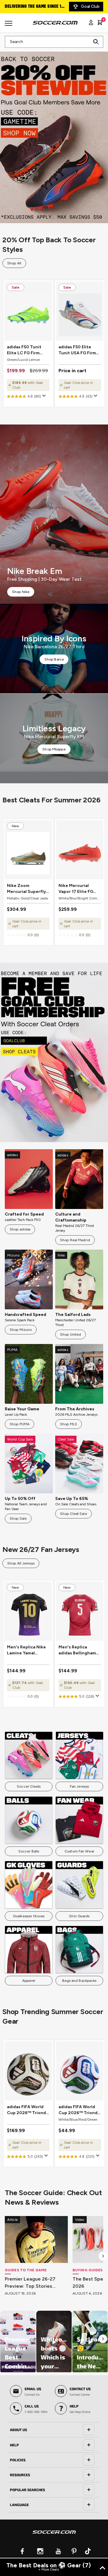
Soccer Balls (29, 1851)
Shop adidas (20, 1229)
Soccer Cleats (29, 1786)
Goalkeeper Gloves (29, 1916)
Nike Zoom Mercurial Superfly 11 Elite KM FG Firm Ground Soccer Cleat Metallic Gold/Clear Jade (26, 889)
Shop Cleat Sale (73, 1514)
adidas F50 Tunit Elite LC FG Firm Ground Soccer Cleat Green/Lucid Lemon (26, 350)
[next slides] (103, 2256)
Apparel (29, 1981)
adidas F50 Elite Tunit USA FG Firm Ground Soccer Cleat (77, 350)
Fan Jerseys (79, 1786)
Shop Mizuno (21, 1330)
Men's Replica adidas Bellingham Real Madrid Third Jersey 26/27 (77, 1650)
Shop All (14, 263)
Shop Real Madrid (75, 1240)
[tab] (54, 2430)
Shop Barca (54, 659)
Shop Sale (18, 1518)
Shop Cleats (54, 1052)
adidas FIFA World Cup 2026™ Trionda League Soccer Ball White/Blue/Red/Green (80, 2110)
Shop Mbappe (54, 749)
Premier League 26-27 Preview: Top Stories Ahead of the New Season (36, 2283)
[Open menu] (9, 25)
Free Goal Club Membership (33, 7)
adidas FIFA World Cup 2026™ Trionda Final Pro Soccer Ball (28, 2110)
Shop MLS (69, 1424)
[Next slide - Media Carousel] (103, 2339)
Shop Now (54, 134)
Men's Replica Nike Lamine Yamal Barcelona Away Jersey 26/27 (26, 1650)
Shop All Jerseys (21, 1563)
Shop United (70, 1334)
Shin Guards (79, 1916)
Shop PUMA (19, 1424)
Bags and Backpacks (79, 1981)
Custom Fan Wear (79, 1851)
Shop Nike (21, 592)
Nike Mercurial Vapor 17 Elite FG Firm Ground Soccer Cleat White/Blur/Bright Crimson (79, 889)
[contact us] (54, 2536)
